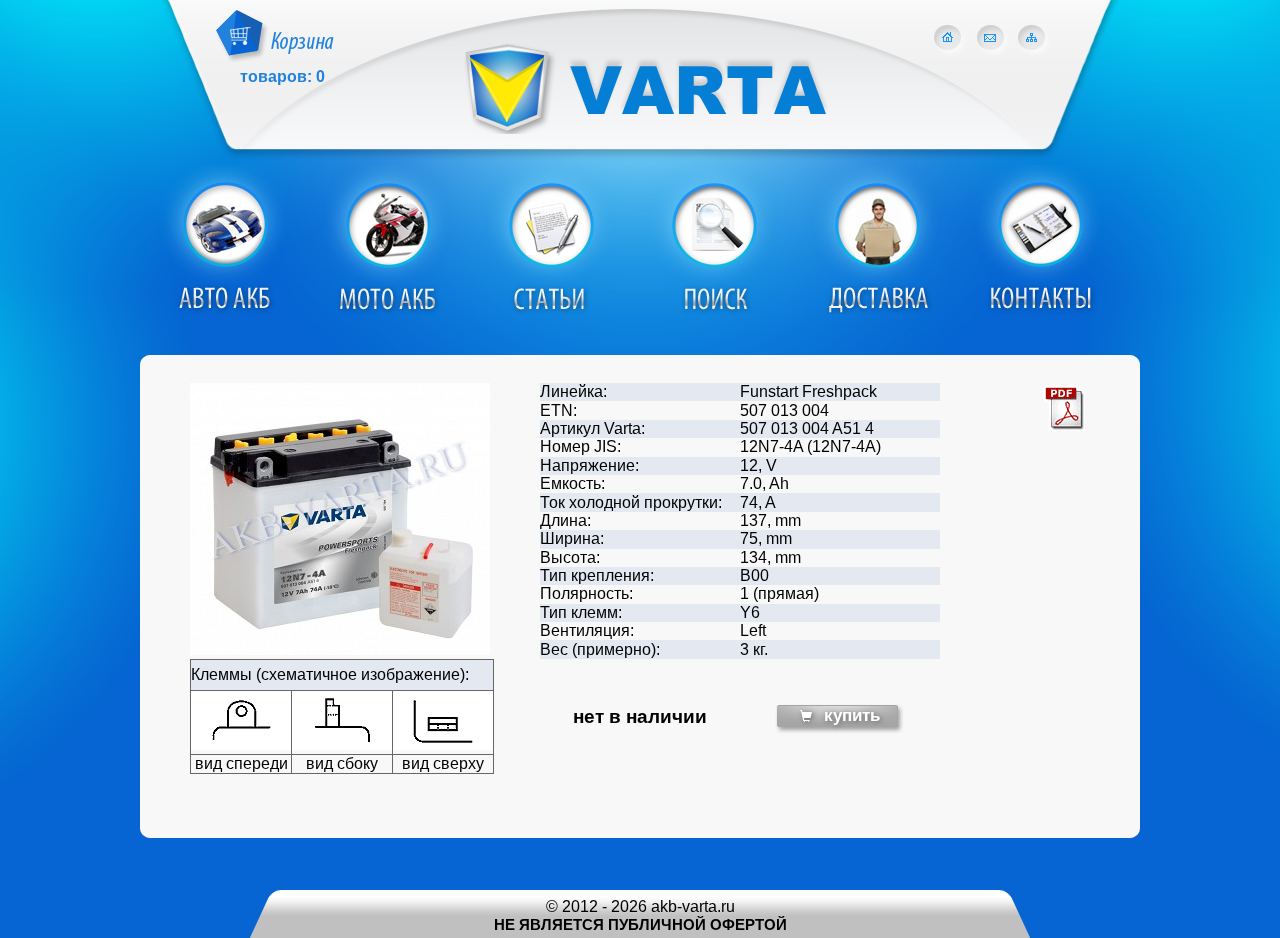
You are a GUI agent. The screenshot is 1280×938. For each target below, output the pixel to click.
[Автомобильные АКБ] (224, 309)
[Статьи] (550, 309)
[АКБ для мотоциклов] (387, 309)
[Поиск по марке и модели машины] (713, 309)
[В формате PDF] (1065, 427)
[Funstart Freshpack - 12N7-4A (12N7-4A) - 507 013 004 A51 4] (340, 649)
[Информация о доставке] (876, 309)
